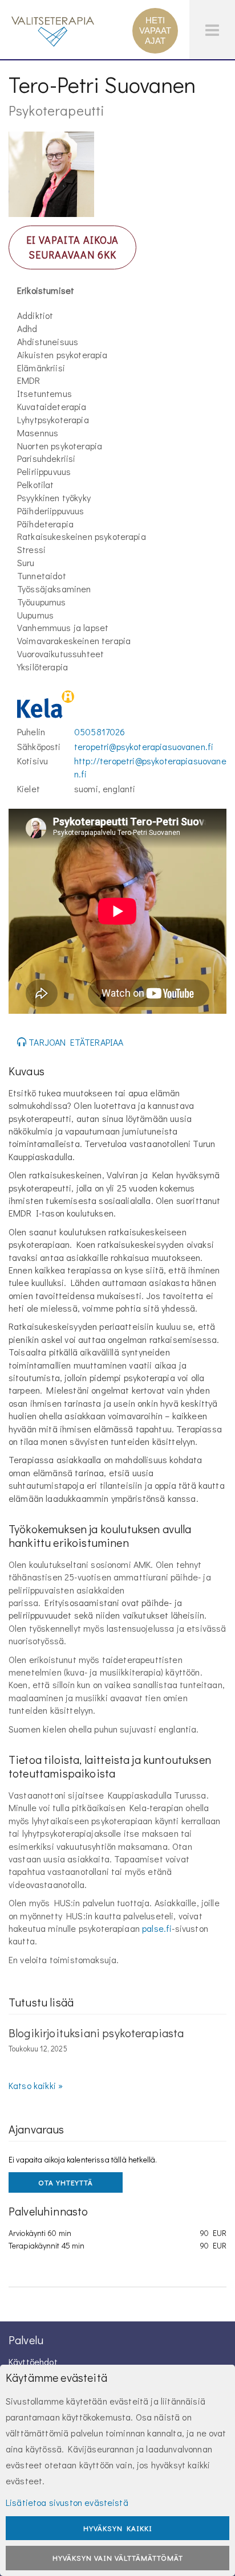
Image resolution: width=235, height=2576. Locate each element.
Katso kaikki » (36, 2085)
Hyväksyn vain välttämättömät (118, 2557)
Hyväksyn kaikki (118, 2528)
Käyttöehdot (33, 2362)
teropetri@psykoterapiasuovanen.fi (144, 746)
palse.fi (157, 1928)
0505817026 (100, 732)
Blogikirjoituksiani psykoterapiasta (96, 2033)
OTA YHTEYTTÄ (66, 2182)
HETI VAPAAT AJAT (155, 30)
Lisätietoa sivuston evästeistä (67, 2502)
